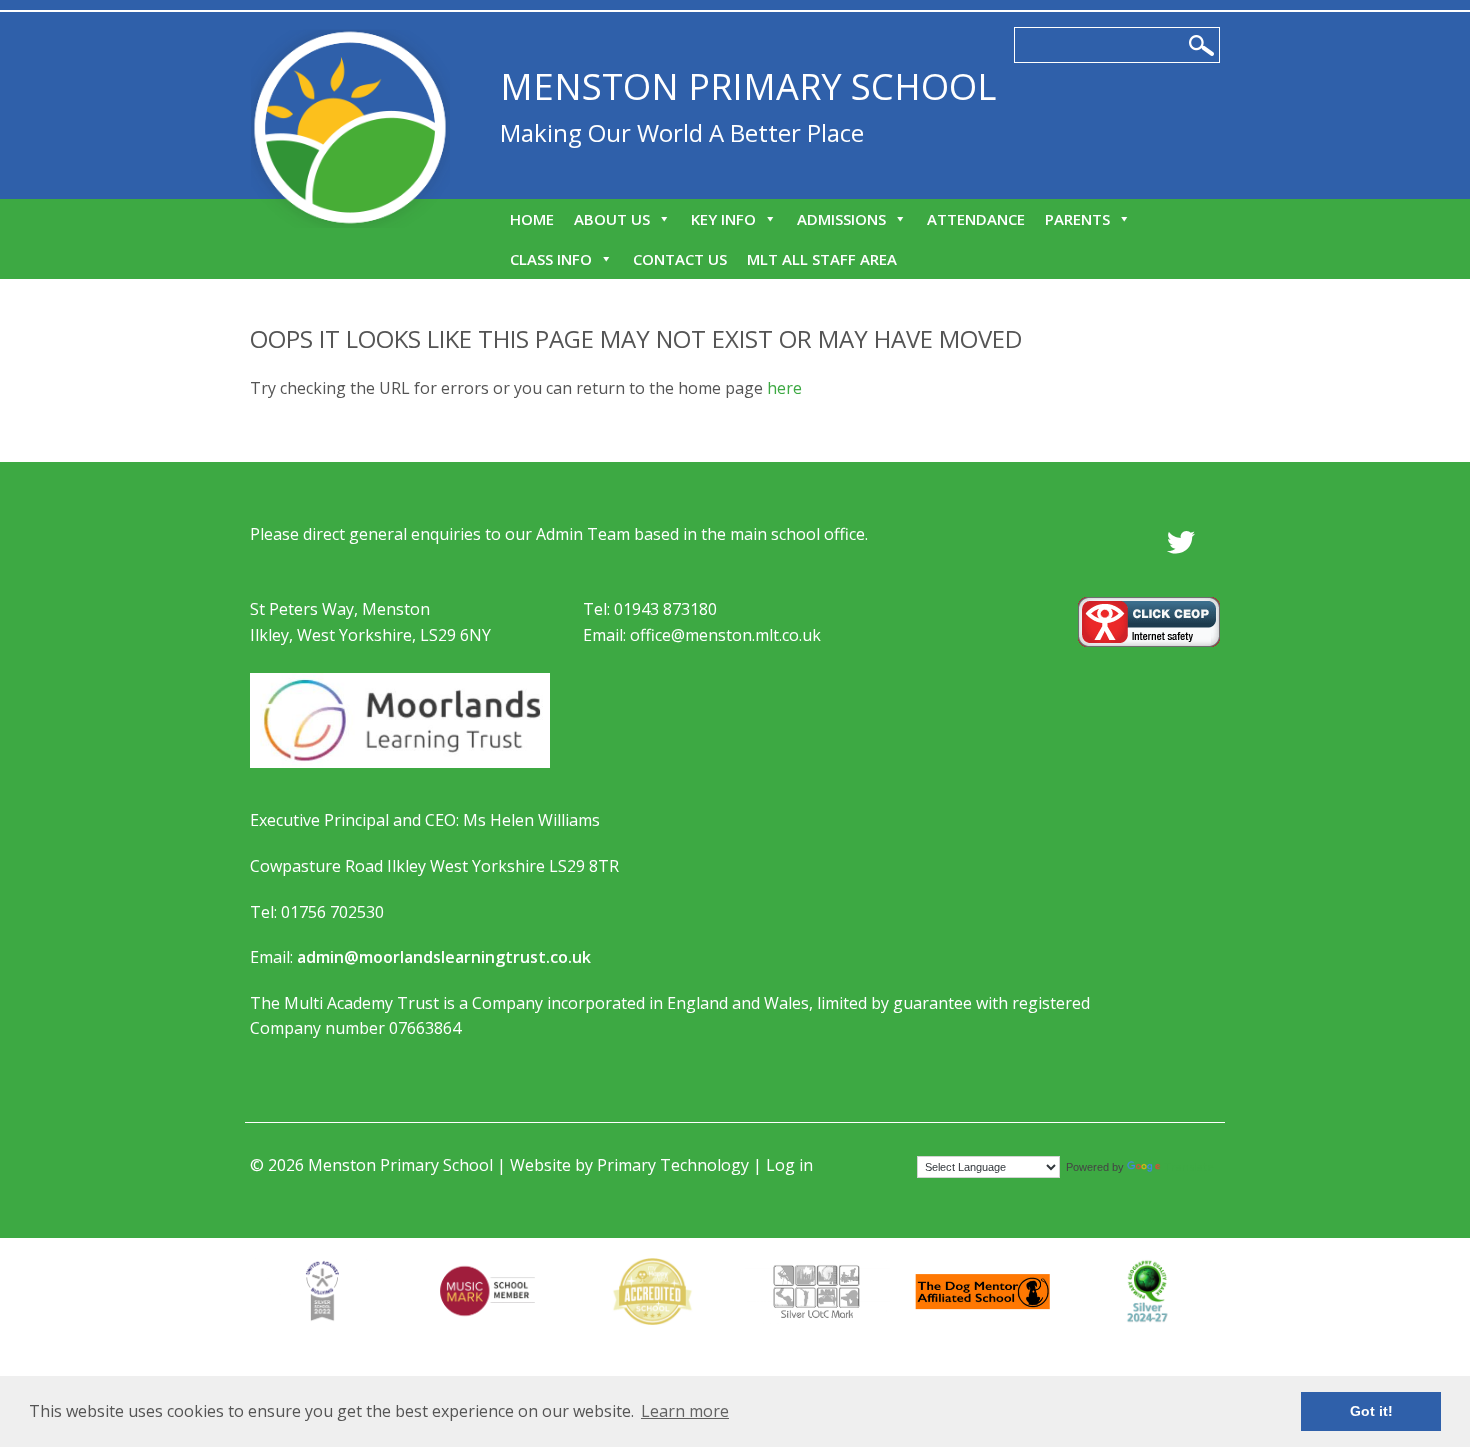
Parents (1077, 219)
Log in (789, 1165)
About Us (612, 219)
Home (532, 219)
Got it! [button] (1371, 1411)
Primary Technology (673, 1165)
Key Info (723, 219)
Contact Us (680, 259)
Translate (1189, 1166)
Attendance (976, 219)
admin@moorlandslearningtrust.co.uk (444, 957)
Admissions (841, 219)
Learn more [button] (685, 1411)
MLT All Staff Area (822, 259)
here (784, 388)
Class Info (551, 259)
